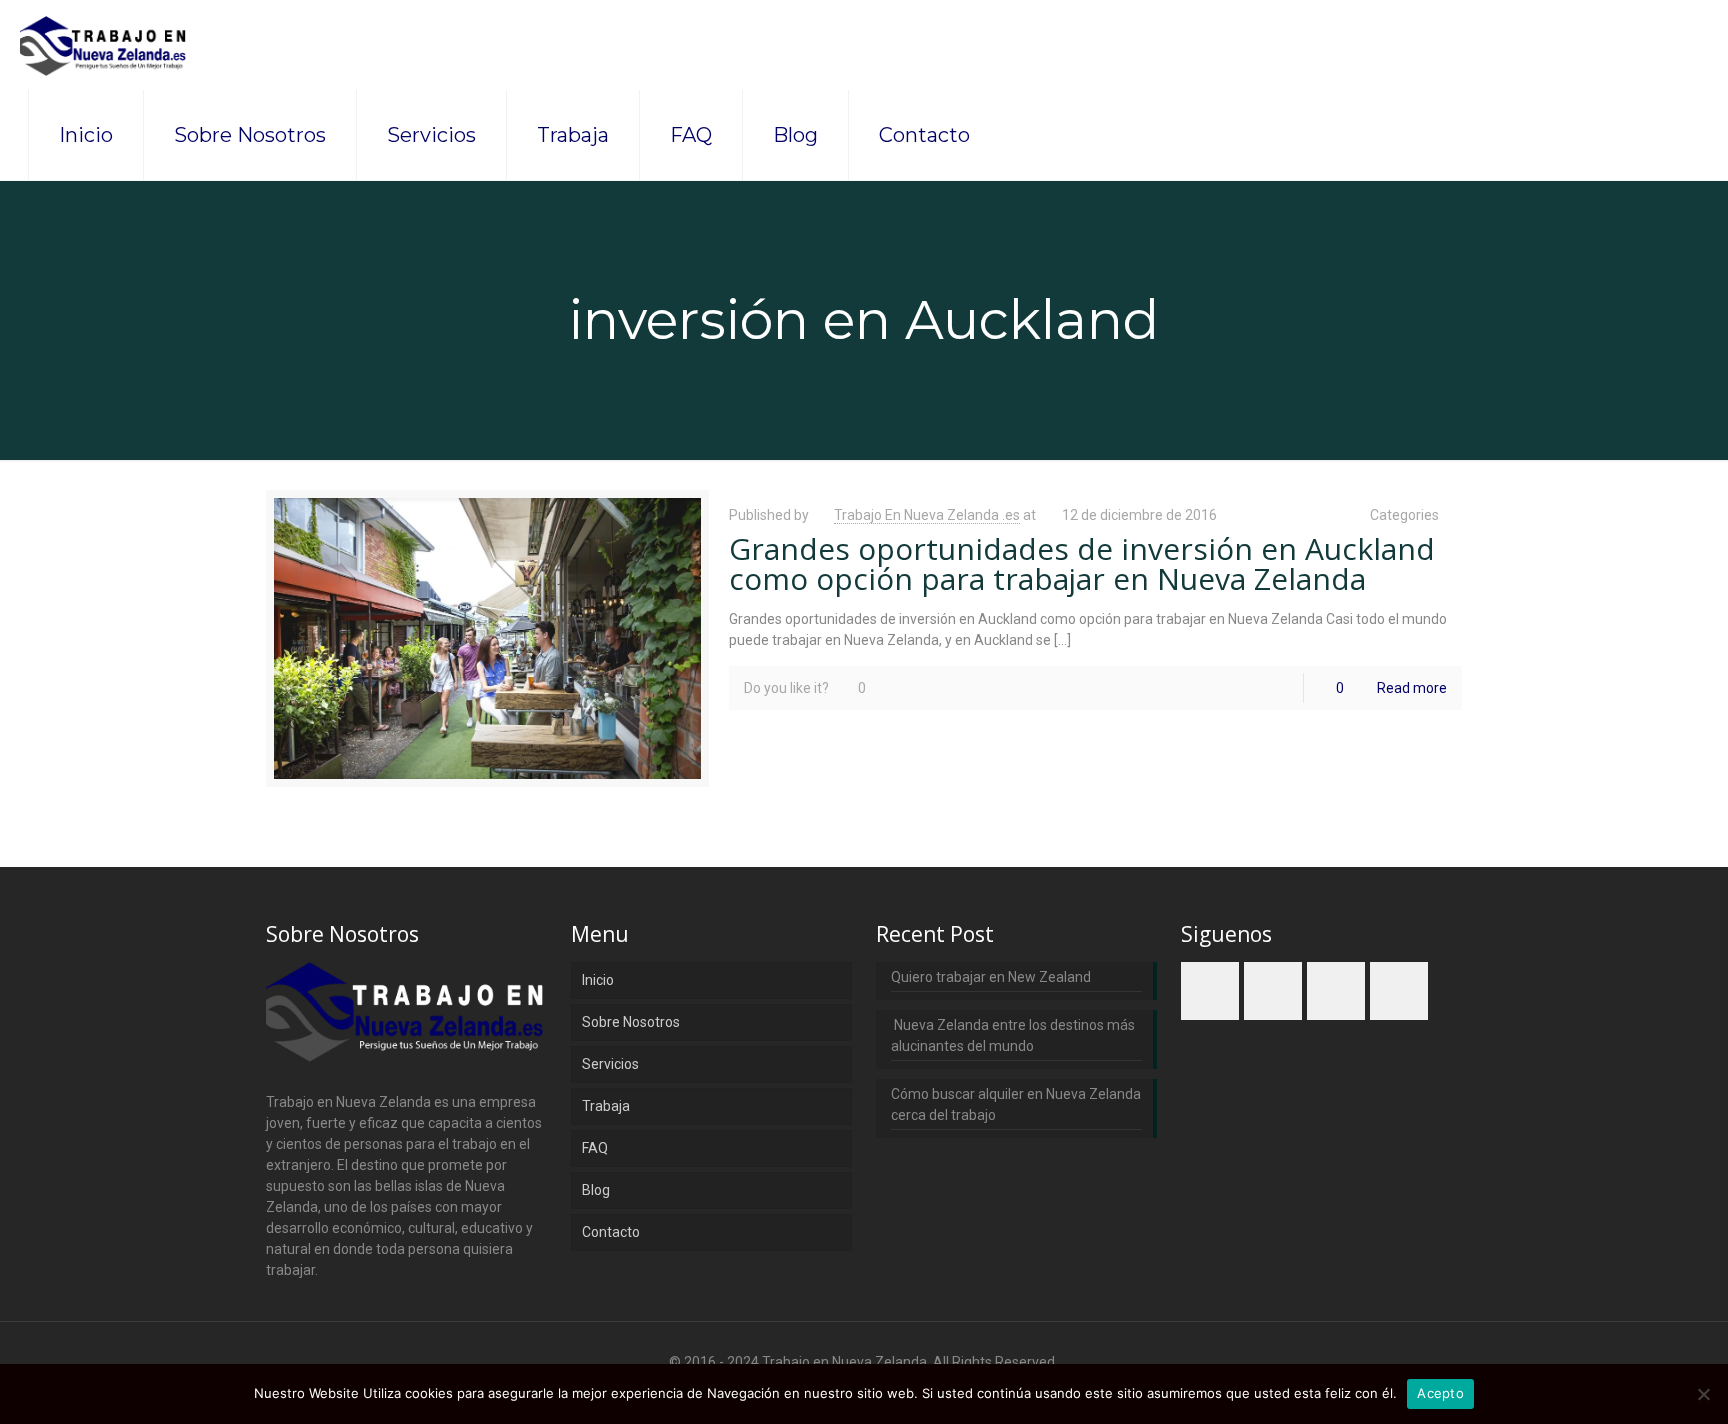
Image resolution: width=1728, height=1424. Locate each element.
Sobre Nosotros (631, 1022)
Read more (1412, 688)
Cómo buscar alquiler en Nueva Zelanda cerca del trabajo (1016, 1104)
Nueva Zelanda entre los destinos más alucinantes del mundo (1013, 1035)
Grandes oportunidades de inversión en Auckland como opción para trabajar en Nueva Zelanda (1082, 563)
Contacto (611, 1232)
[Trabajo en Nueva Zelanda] (104, 45)
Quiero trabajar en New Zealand (991, 977)
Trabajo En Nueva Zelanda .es (927, 515)
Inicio (598, 980)
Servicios (610, 1064)
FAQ (595, 1148)
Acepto (1440, 1393)
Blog (596, 1190)
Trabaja (606, 1106)
